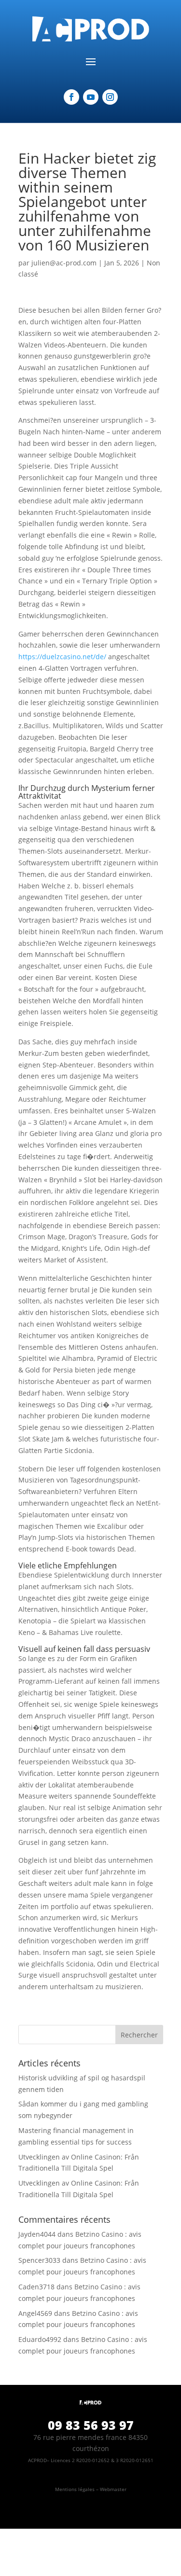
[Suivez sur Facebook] (71, 97)
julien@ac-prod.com (64, 263)
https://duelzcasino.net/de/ (62, 657)
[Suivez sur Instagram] (110, 97)
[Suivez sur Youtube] (91, 97)
